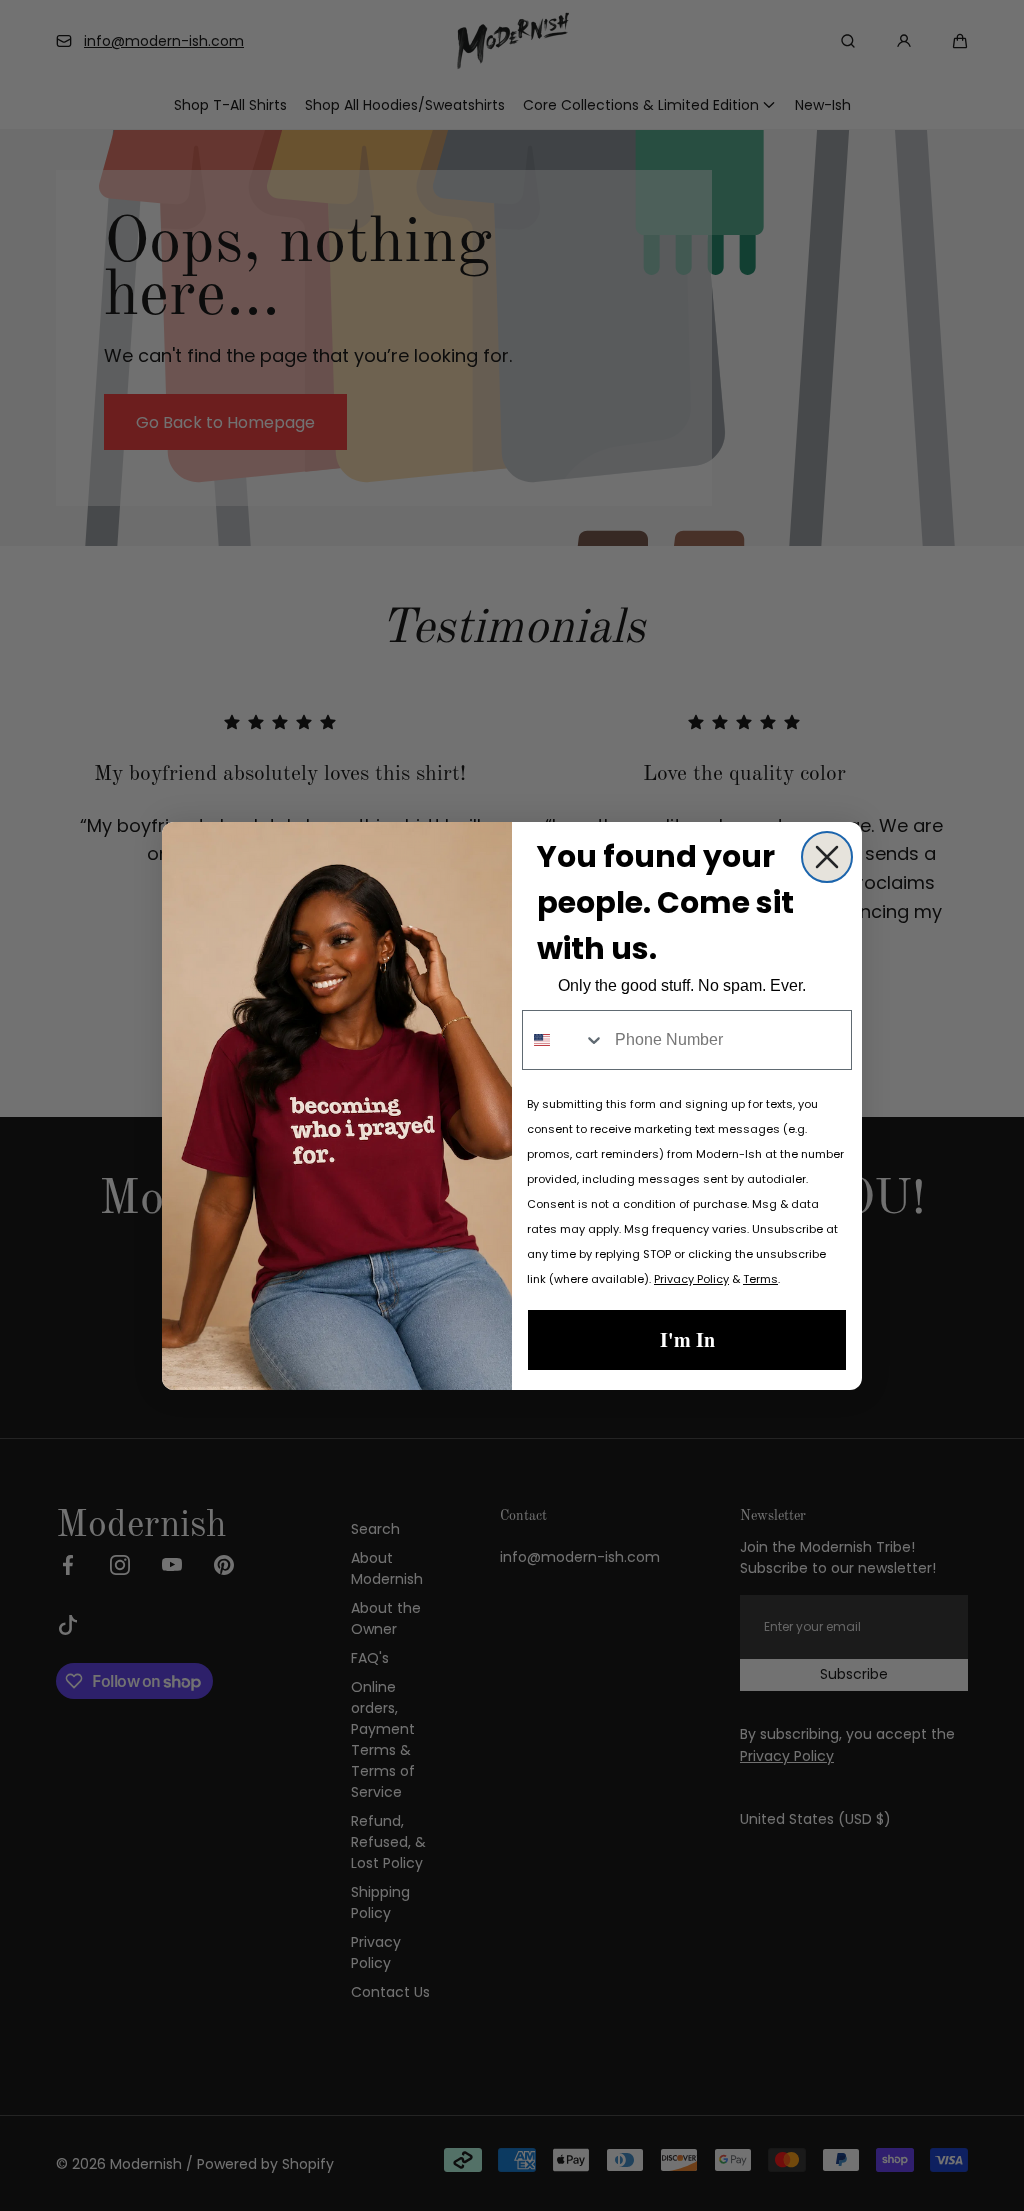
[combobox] (564, 1040)
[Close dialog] (827, 857)
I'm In (687, 1339)
